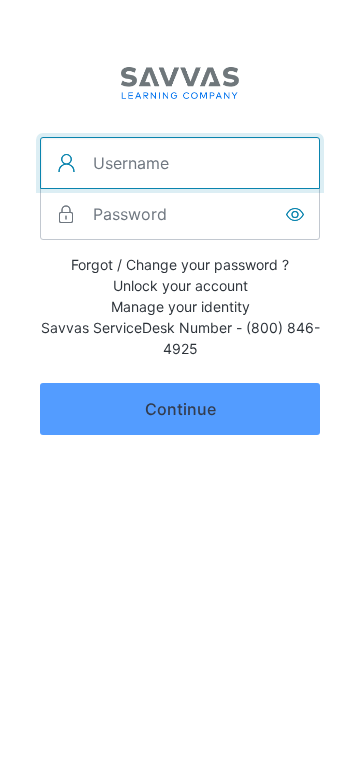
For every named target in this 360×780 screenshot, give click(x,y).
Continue (180, 409)
